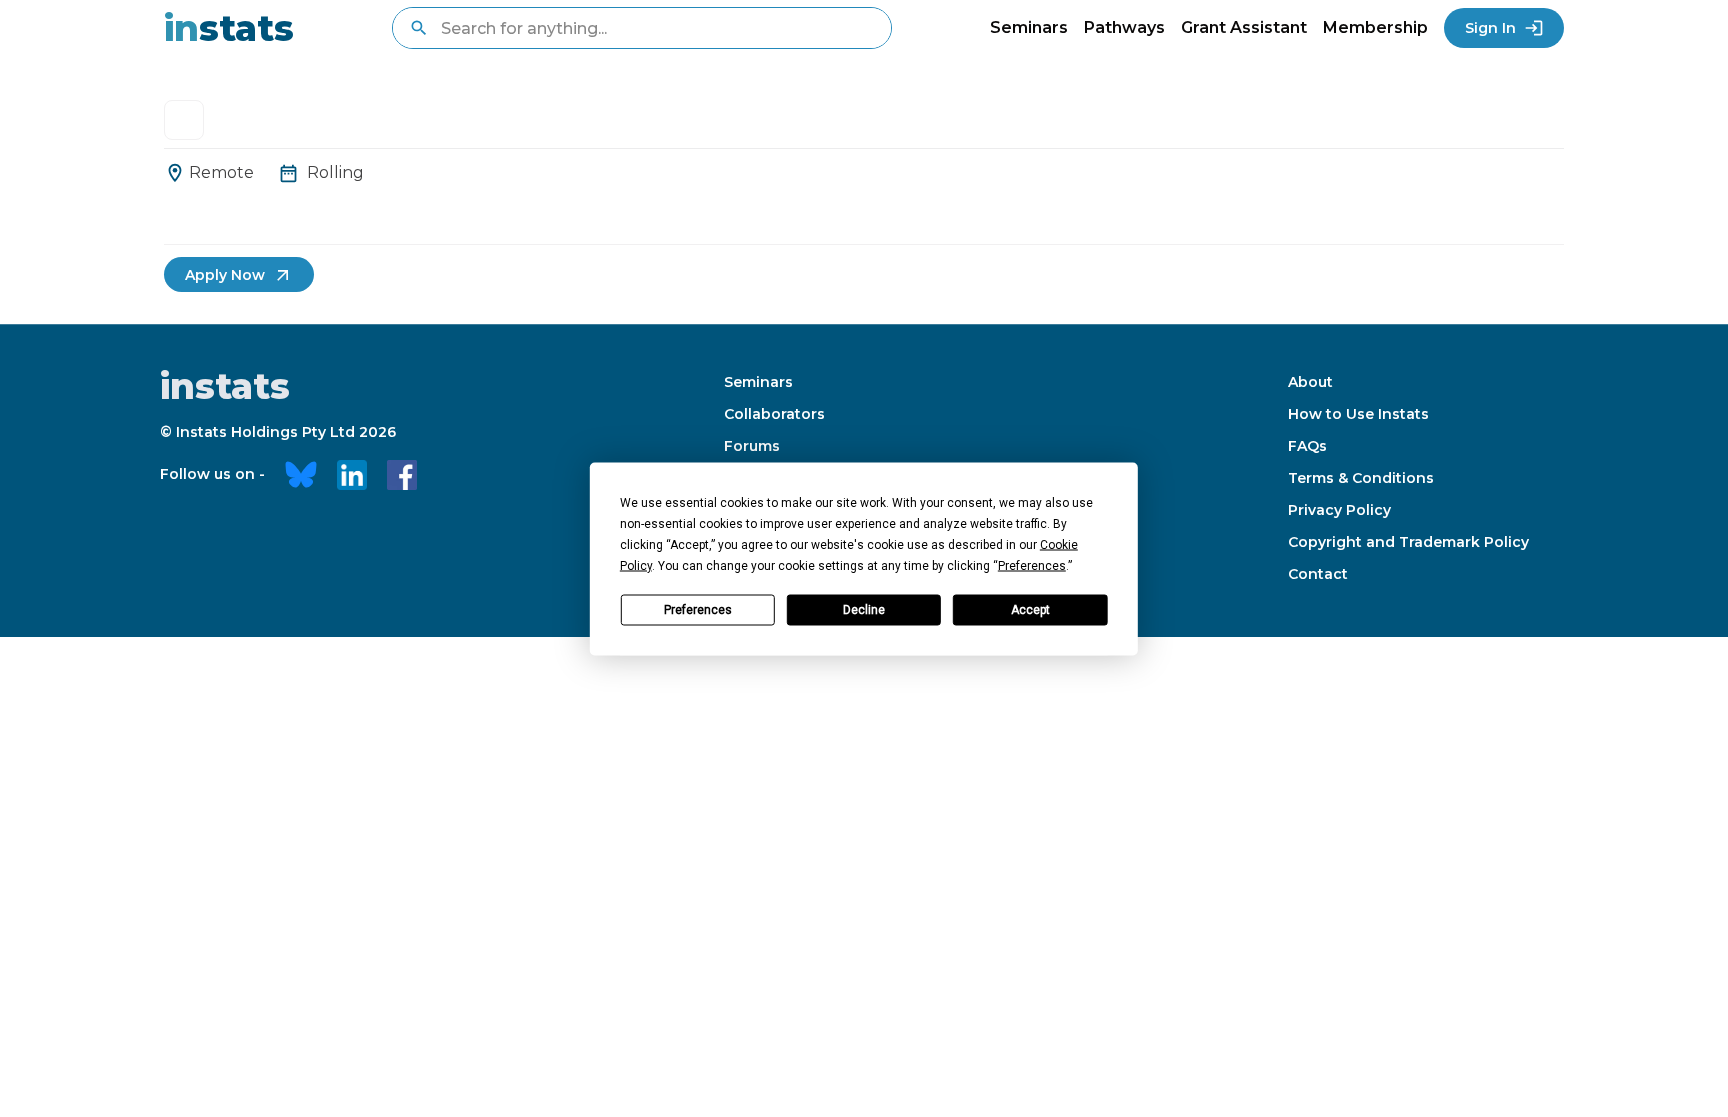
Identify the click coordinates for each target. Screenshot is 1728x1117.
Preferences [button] (1032, 565)
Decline (864, 610)
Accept (1030, 610)
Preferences (698, 610)
